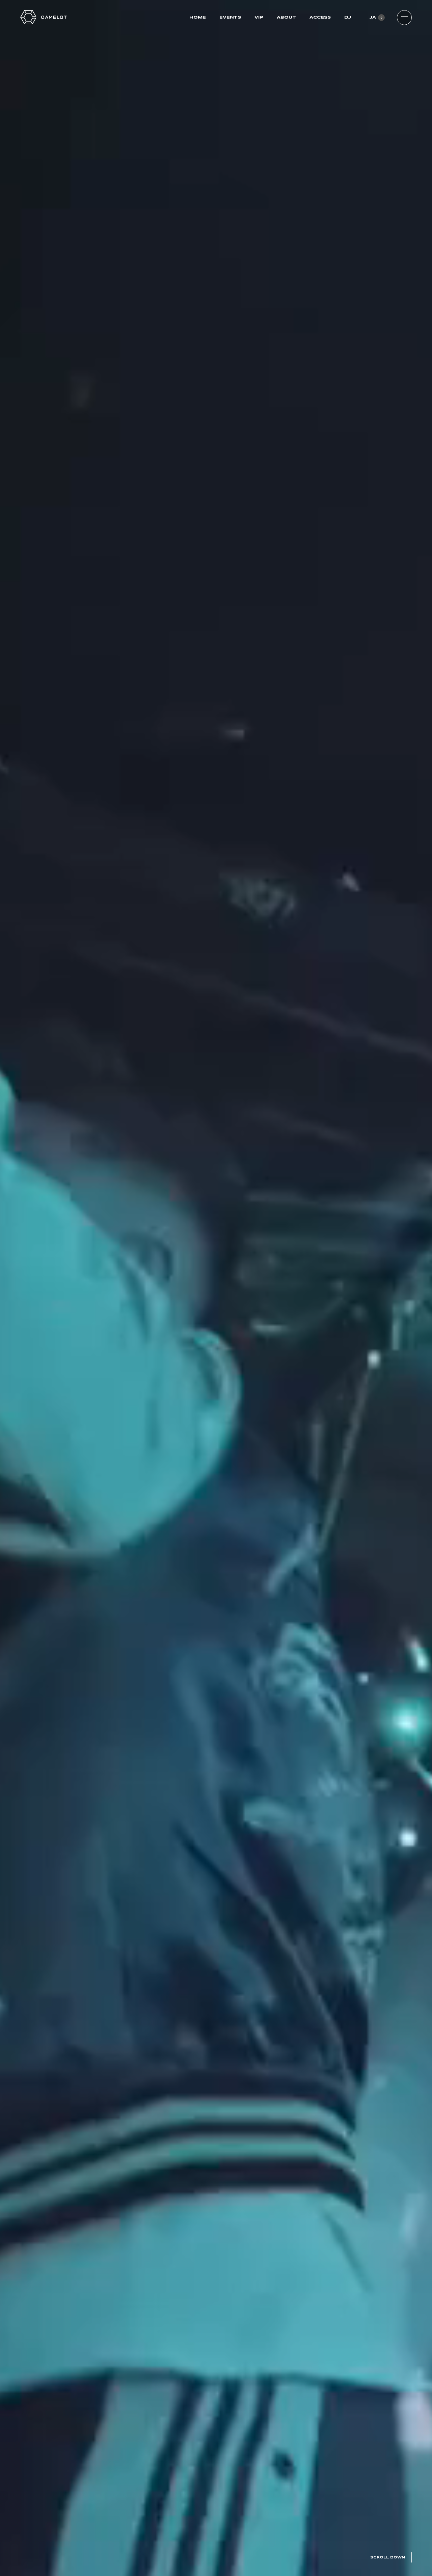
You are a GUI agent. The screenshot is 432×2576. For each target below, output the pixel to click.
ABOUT (286, 17)
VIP (259, 17)
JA (373, 17)
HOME (198, 17)
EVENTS (230, 17)
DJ (348, 17)
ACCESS (320, 17)
